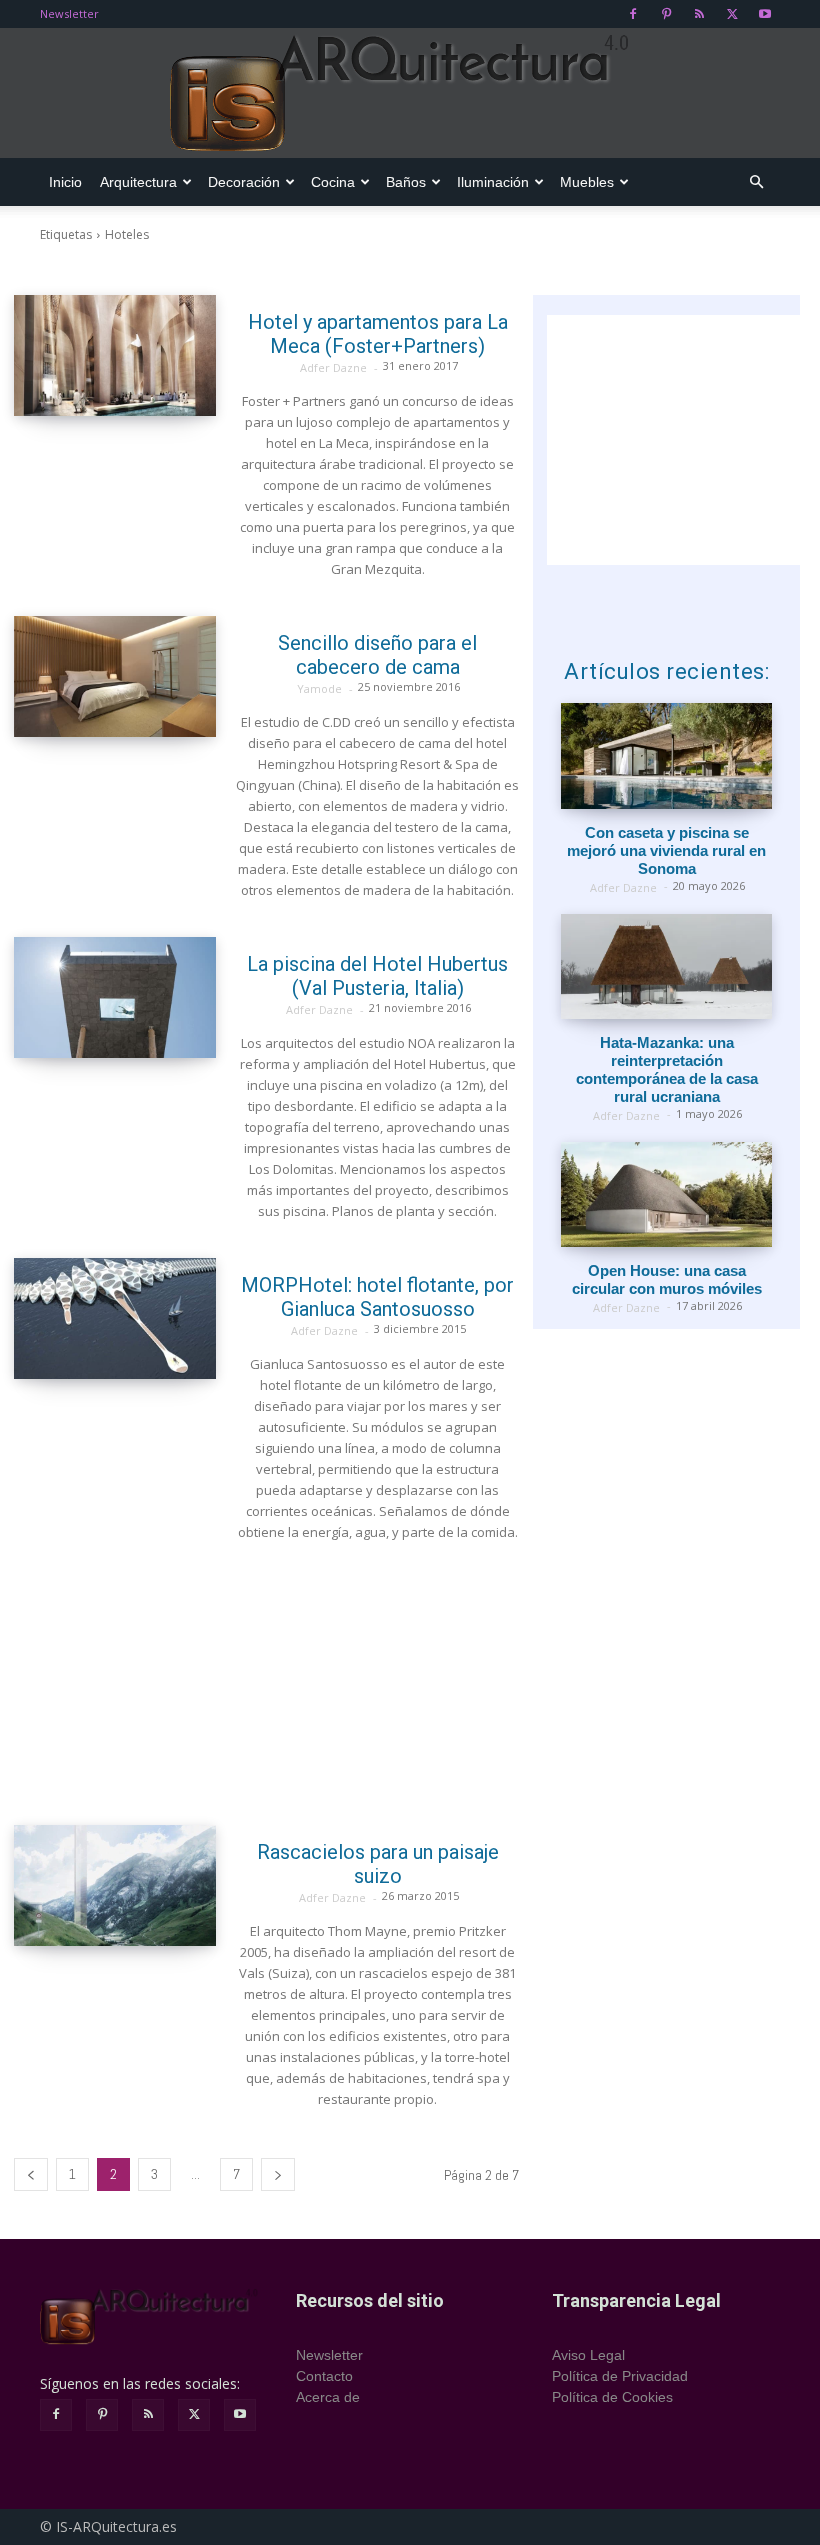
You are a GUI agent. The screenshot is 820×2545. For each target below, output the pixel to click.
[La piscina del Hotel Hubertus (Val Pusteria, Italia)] (115, 997)
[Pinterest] (666, 14)
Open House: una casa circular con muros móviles (667, 1279)
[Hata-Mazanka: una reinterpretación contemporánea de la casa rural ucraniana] (666, 966)
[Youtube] (765, 14)
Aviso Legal (588, 2355)
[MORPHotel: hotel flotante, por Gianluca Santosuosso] (115, 1318)
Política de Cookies (612, 2397)
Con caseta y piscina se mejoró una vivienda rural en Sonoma (666, 850)
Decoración (244, 182)
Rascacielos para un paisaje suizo (378, 1864)
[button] (756, 182)
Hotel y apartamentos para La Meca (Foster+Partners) (378, 334)
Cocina (333, 182)
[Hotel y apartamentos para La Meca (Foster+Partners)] (115, 355)
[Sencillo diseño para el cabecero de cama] (115, 676)
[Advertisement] (266, 1684)
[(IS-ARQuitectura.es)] (410, 94)
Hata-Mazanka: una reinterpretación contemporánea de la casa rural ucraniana (667, 1069)
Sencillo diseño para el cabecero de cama (377, 655)
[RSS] (699, 14)
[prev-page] (31, 2174)
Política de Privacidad (620, 2376)
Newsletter (69, 13)
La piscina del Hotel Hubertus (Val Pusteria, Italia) (377, 976)
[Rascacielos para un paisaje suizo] (115, 1885)
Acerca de (328, 2397)
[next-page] (278, 2174)
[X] (732, 14)
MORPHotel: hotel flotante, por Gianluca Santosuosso (377, 1297)
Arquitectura (138, 182)
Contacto (324, 2376)
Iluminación (493, 182)
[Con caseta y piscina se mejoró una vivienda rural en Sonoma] (666, 755)
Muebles (587, 182)
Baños (406, 182)
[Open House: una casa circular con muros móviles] (666, 1194)
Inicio (65, 182)
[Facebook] (633, 14)
